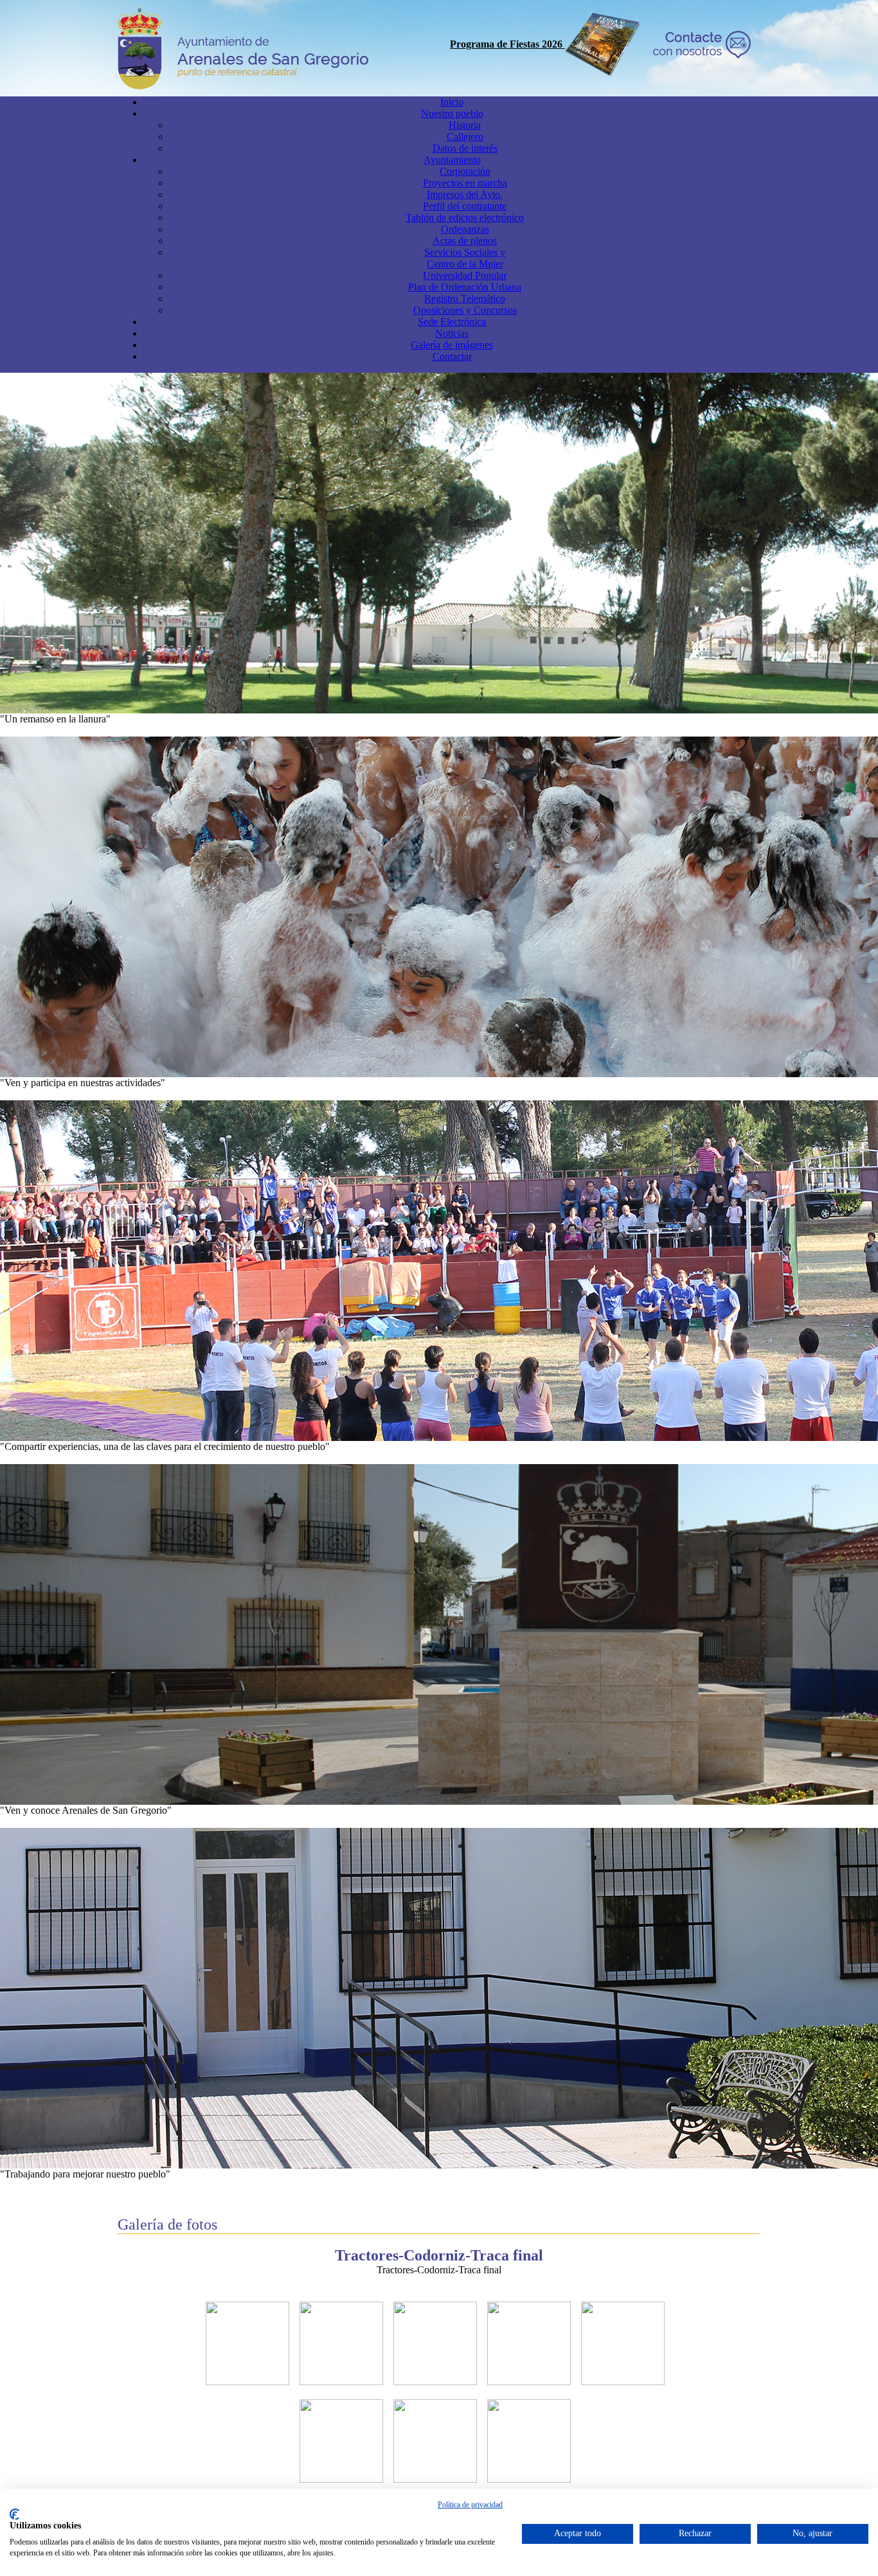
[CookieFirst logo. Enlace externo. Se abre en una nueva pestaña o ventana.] (14, 2514)
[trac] (247, 2382)
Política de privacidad (470, 2505)
